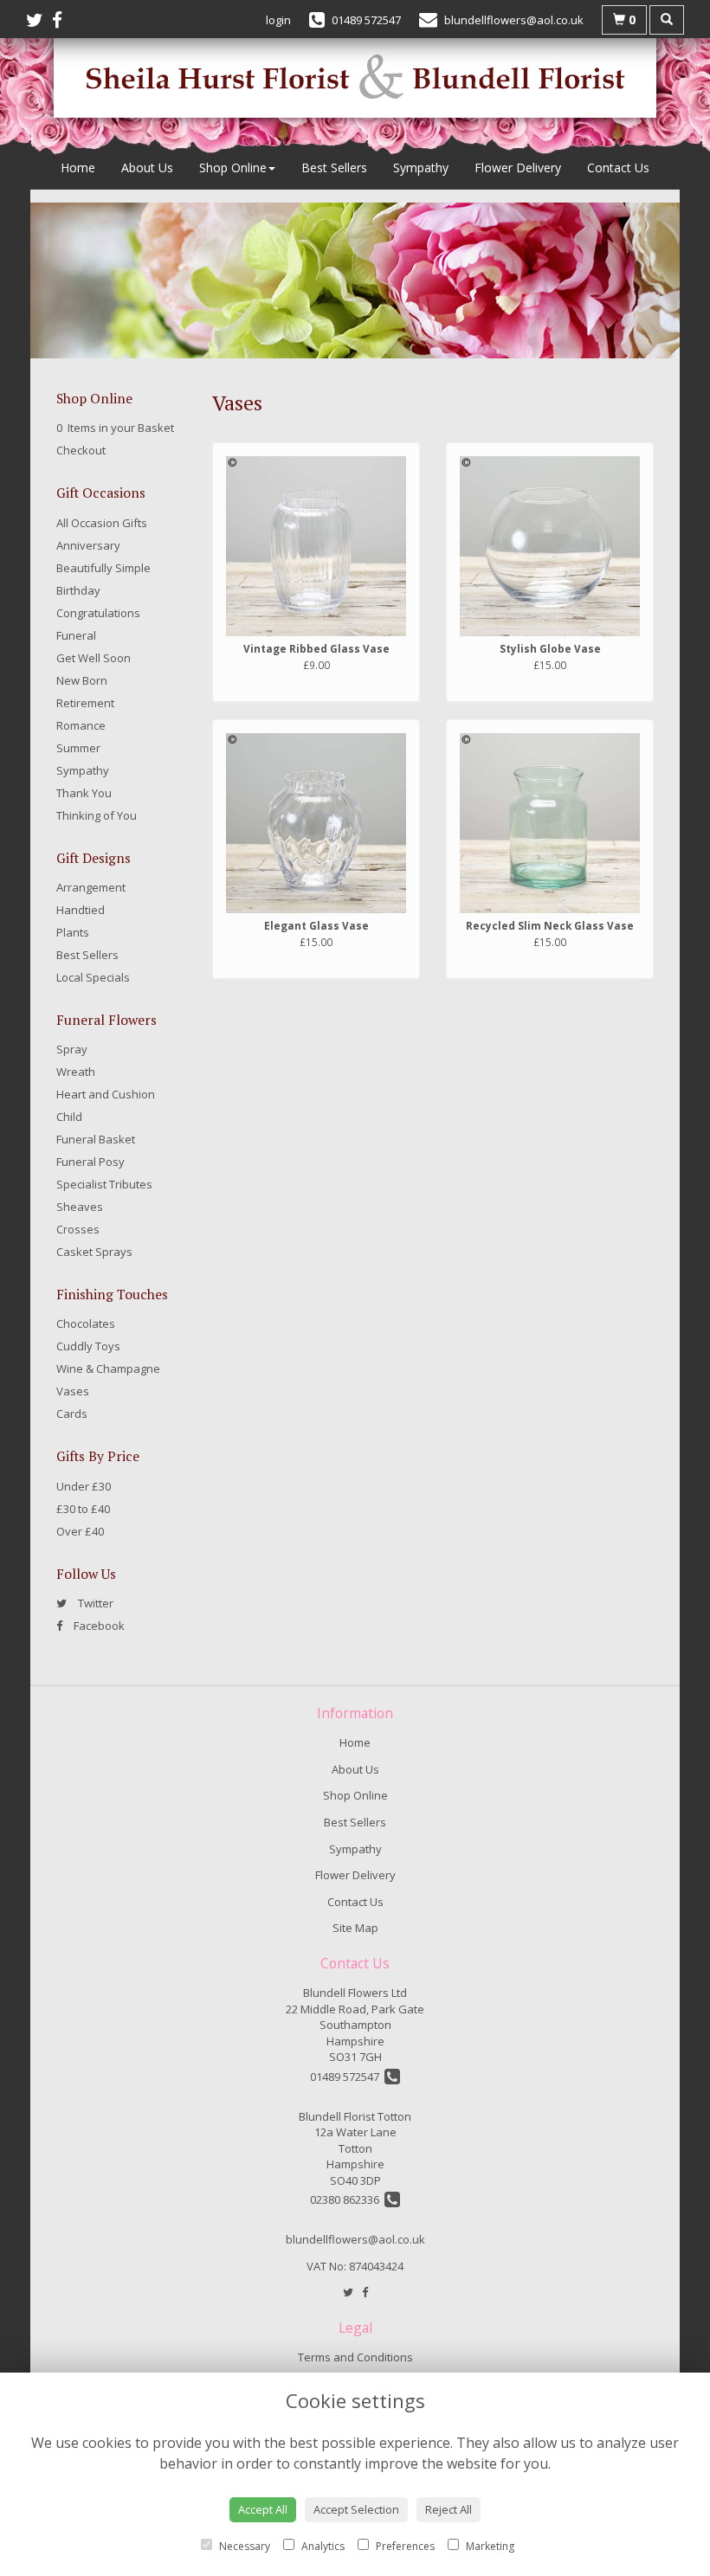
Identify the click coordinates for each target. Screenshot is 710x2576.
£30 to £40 (83, 1509)
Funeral (76, 635)
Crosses (78, 1229)
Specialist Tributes (104, 1184)
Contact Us (618, 167)
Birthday (78, 590)
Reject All (449, 2509)
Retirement (85, 703)
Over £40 (80, 1531)
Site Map (355, 1928)
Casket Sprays (94, 1252)
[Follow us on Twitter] (39, 20)
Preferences (404, 2546)
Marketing (489, 2546)
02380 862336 (347, 2199)
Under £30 (84, 1486)
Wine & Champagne (108, 1368)
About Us (147, 167)
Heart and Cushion (106, 1094)
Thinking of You (97, 815)
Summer (78, 748)
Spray (72, 1049)
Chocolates (86, 1323)
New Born (82, 680)
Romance (81, 725)
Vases (73, 1391)
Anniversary (88, 545)
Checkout (81, 450)
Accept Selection (356, 2509)
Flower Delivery (518, 167)
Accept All (263, 2509)
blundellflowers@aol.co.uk (355, 2239)
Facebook (98, 1626)
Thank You (84, 793)
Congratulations (98, 613)
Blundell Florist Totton (355, 2116)
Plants (73, 932)
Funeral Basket (96, 1139)
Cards (72, 1414)
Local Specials (93, 977)
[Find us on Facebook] (61, 20)
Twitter (94, 1603)
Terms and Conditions (355, 2357)
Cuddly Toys (88, 1346)
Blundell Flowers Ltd (355, 1993)
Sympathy (421, 167)
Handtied (81, 910)
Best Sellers (334, 167)
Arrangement (91, 887)
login (278, 20)
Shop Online (233, 167)
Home (78, 167)
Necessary (243, 2546)
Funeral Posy (90, 1162)
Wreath (76, 1072)
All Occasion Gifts (102, 523)
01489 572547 (347, 2077)
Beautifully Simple (103, 568)
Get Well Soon (94, 658)
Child (69, 1117)
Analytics (322, 2546)
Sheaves (80, 1207)
